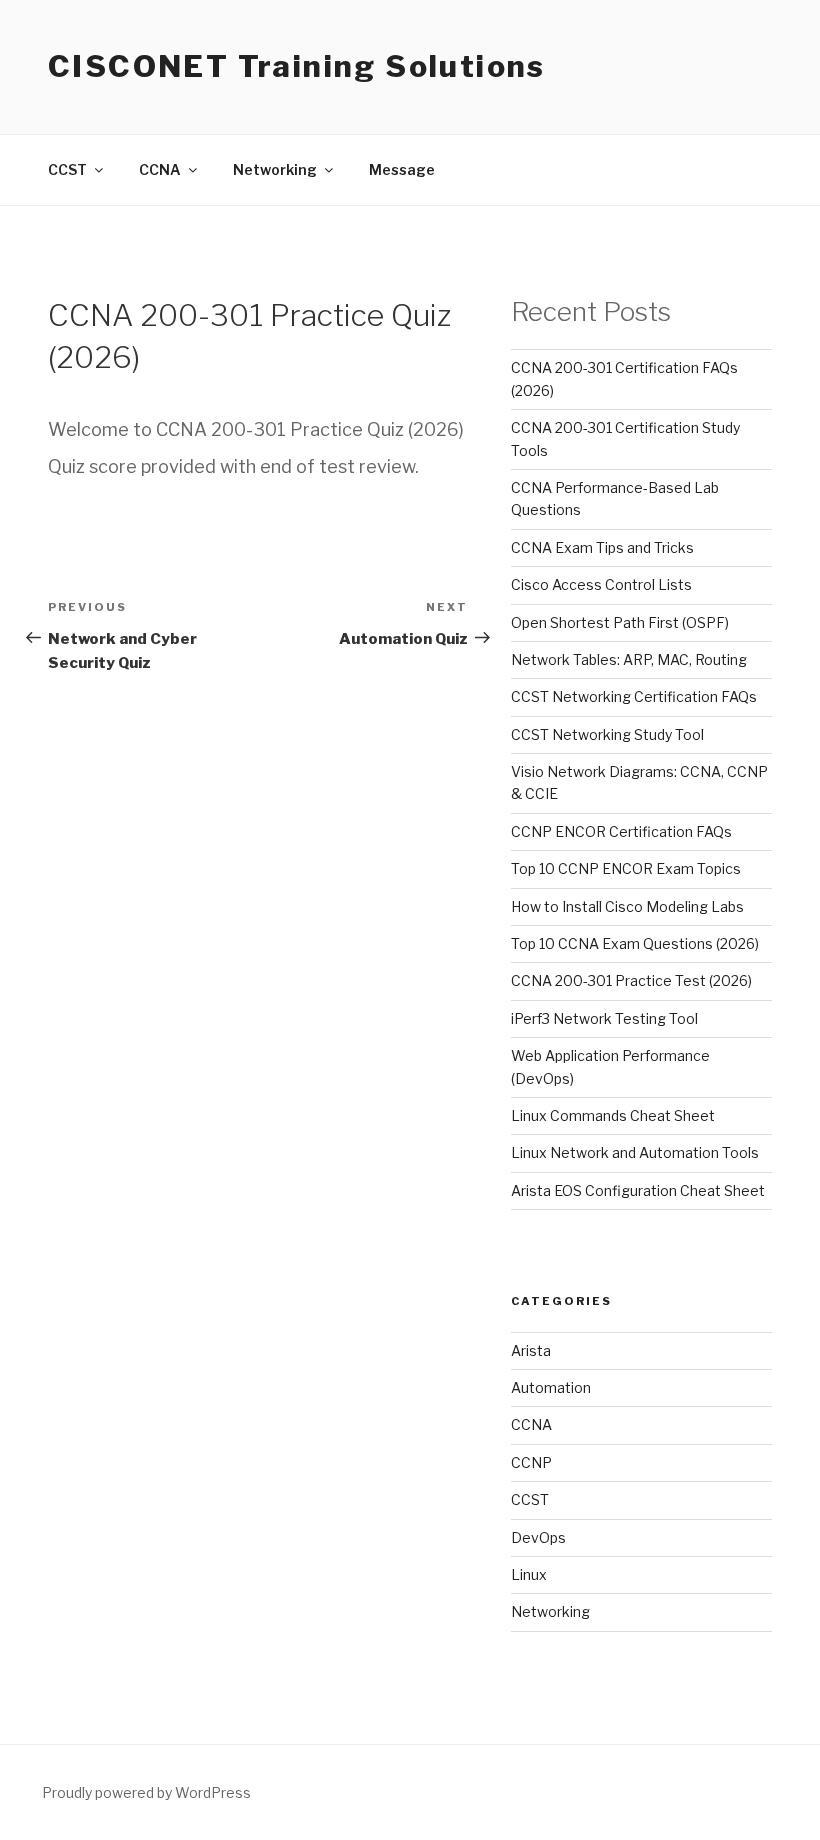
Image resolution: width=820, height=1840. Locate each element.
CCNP (531, 1462)
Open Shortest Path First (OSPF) (620, 622)
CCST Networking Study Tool (607, 734)
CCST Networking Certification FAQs (634, 696)
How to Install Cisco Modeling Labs (627, 906)
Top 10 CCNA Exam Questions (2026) (635, 943)
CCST (530, 1499)
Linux (529, 1574)
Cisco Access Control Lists (601, 584)
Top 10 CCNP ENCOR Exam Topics (626, 868)
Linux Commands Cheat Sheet (613, 1115)
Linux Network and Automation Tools (635, 1152)
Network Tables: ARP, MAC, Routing (629, 659)
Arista (531, 1350)
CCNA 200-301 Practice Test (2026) (631, 980)
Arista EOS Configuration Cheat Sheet (638, 1190)
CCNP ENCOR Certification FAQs (621, 831)
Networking (550, 1611)
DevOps (538, 1537)
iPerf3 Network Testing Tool (604, 1018)
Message (402, 169)
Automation (551, 1387)
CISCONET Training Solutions (297, 66)
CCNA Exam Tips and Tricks (602, 547)
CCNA (531, 1424)
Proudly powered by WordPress (146, 1792)
